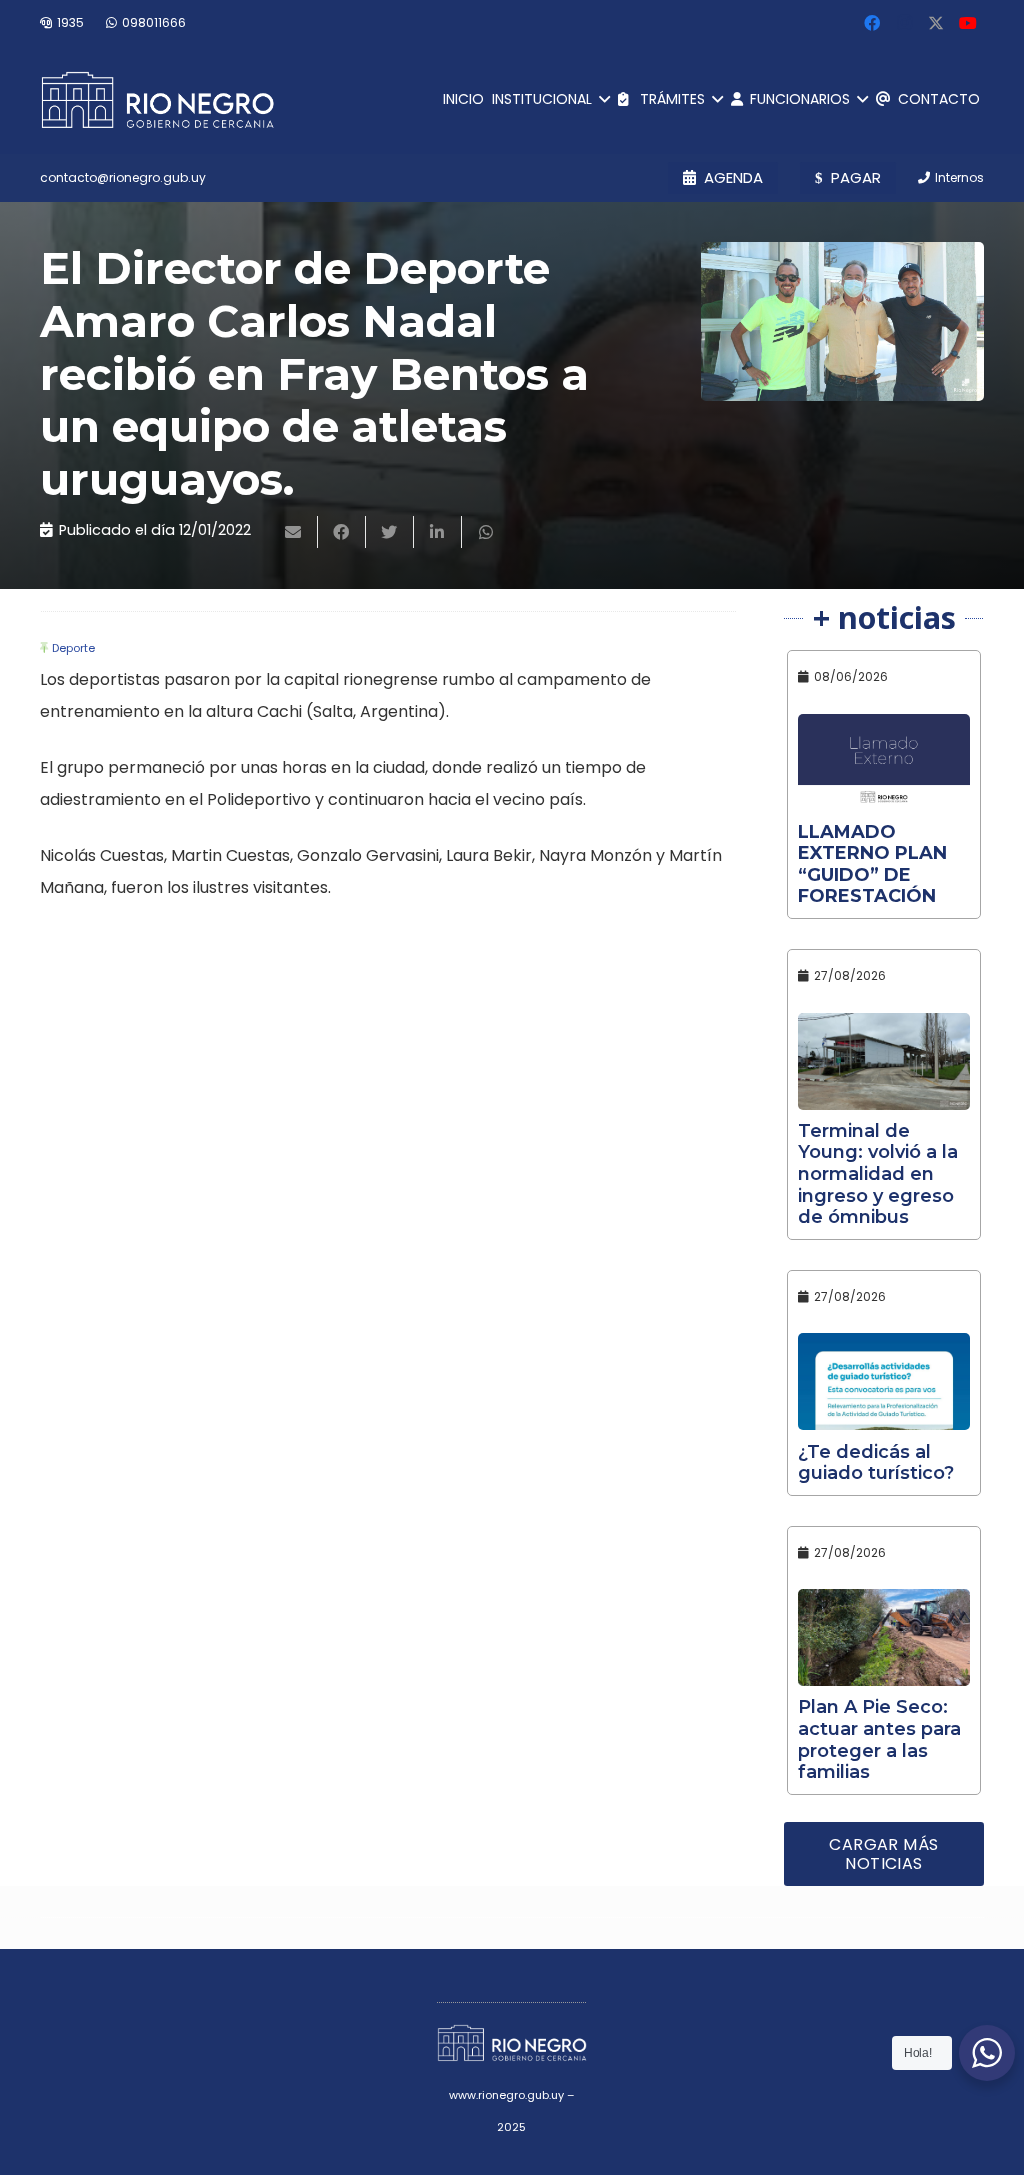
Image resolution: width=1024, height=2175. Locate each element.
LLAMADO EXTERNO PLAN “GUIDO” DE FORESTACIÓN (872, 864)
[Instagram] (904, 23)
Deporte (73, 648)
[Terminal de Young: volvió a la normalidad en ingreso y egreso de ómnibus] (884, 1061)
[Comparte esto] (342, 532)
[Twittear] (390, 532)
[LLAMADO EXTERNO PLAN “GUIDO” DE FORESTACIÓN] (884, 762)
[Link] (157, 100)
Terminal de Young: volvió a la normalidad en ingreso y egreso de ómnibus (878, 1174)
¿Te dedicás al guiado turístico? (876, 1463)
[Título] (936, 23)
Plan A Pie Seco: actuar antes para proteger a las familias (879, 1739)
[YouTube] (968, 23)
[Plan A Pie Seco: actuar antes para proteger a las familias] (884, 1637)
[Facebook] (872, 23)
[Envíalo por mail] (294, 532)
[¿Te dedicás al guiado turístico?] (884, 1381)
